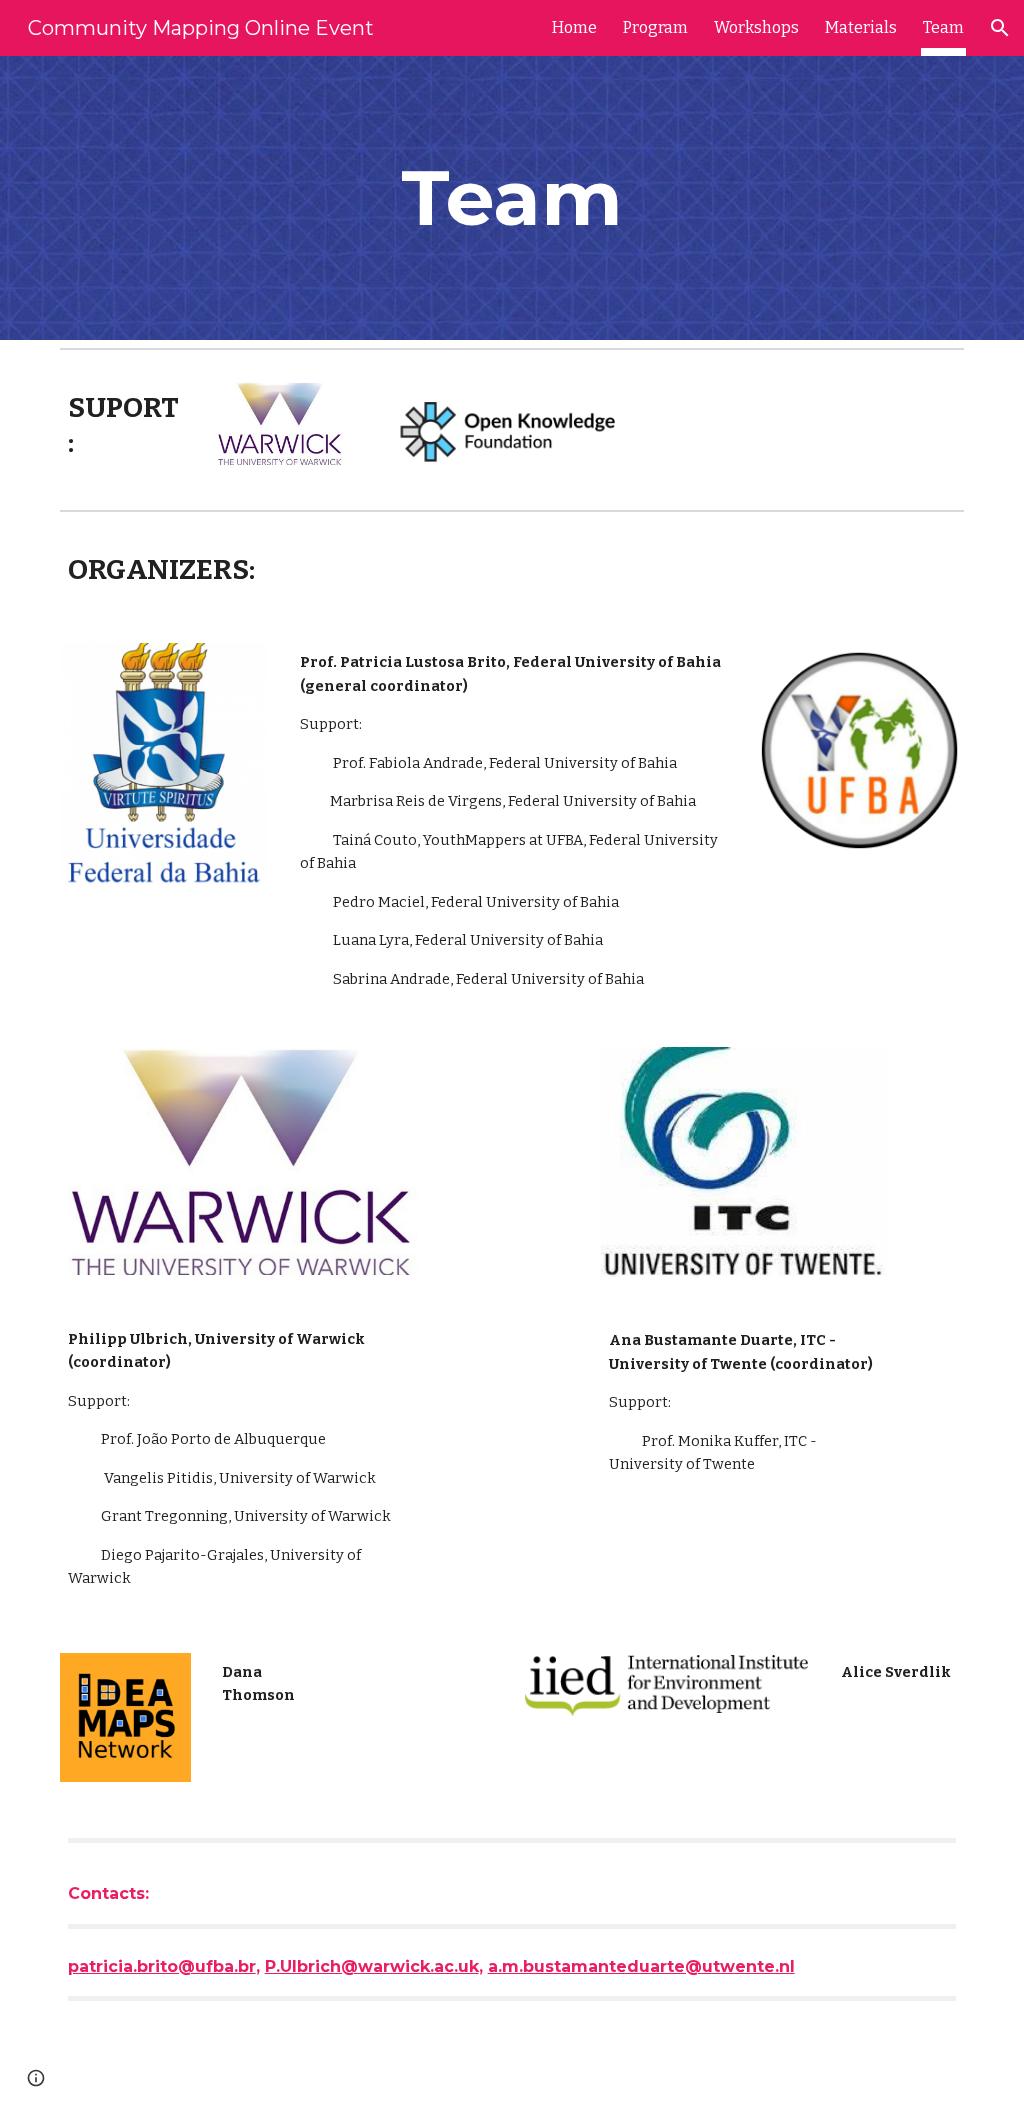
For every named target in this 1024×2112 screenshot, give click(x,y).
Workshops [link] (756, 27)
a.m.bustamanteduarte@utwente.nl (641, 1966)
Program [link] (655, 27)
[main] (511, 198)
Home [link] (574, 27)
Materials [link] (861, 27)
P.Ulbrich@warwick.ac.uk (372, 1966)
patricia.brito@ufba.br (162, 1966)
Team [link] (943, 27)
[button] (1000, 28)
